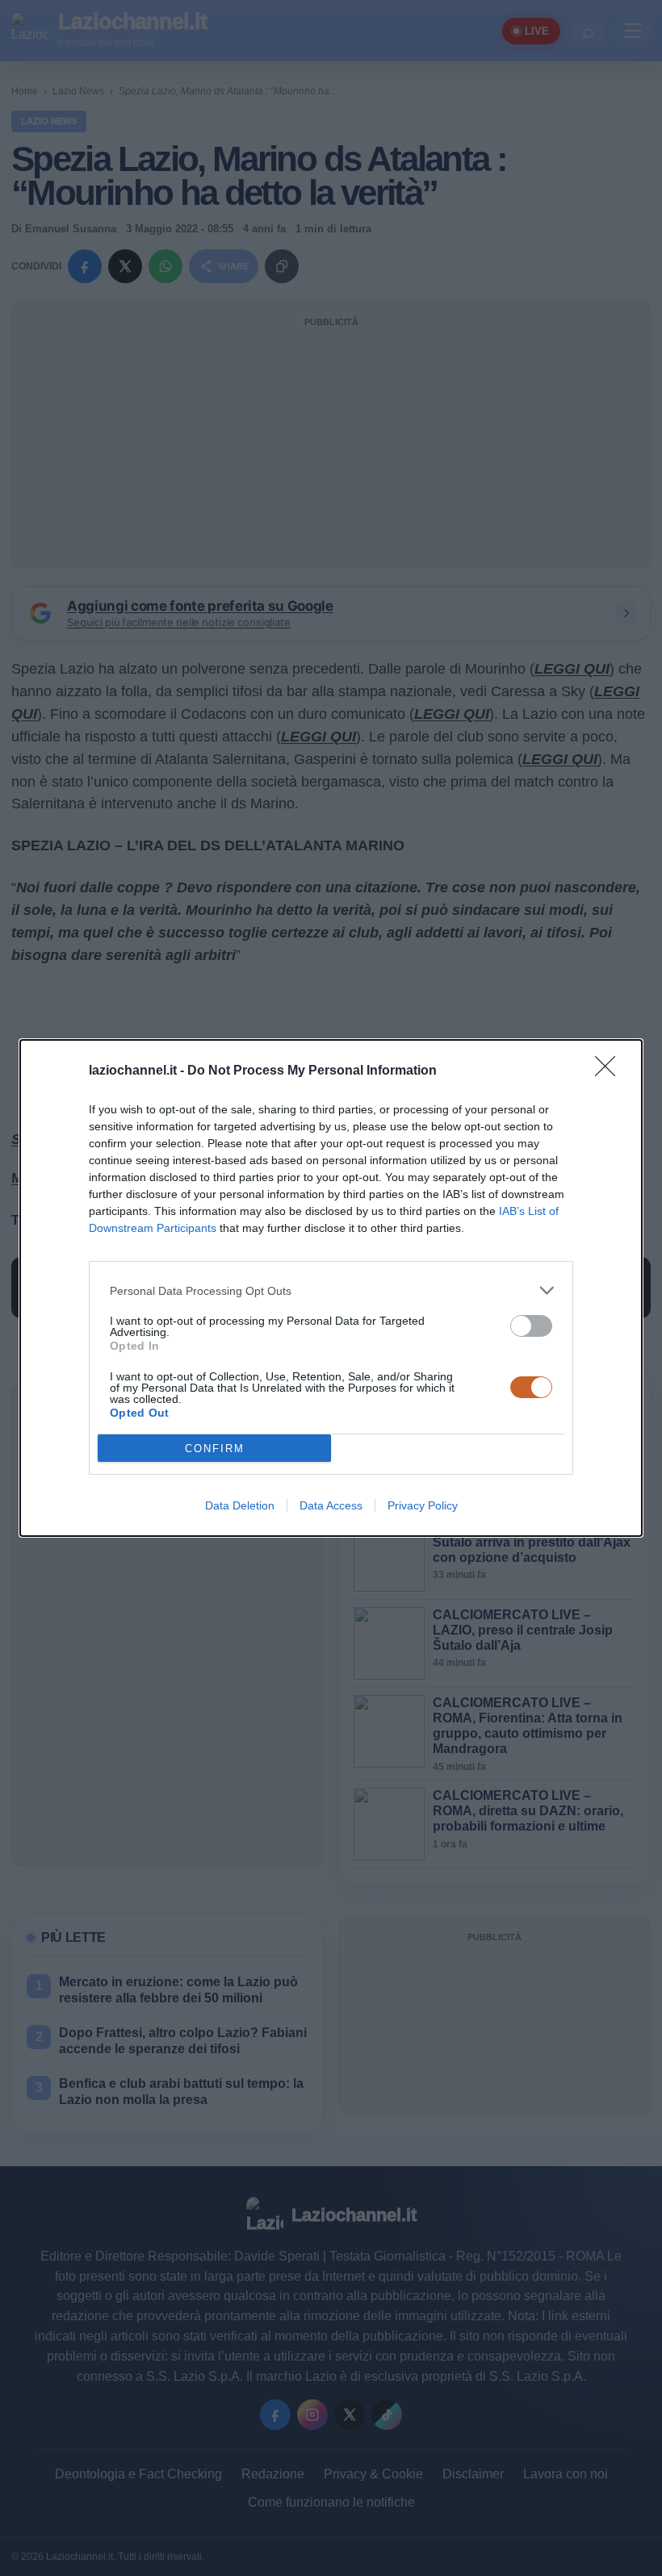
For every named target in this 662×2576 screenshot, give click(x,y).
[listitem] (331, 1290)
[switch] (531, 1326)
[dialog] (331, 1288)
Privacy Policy (423, 1505)
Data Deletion (240, 1505)
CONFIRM (215, 1449)
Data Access (331, 1505)
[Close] (610, 1071)
